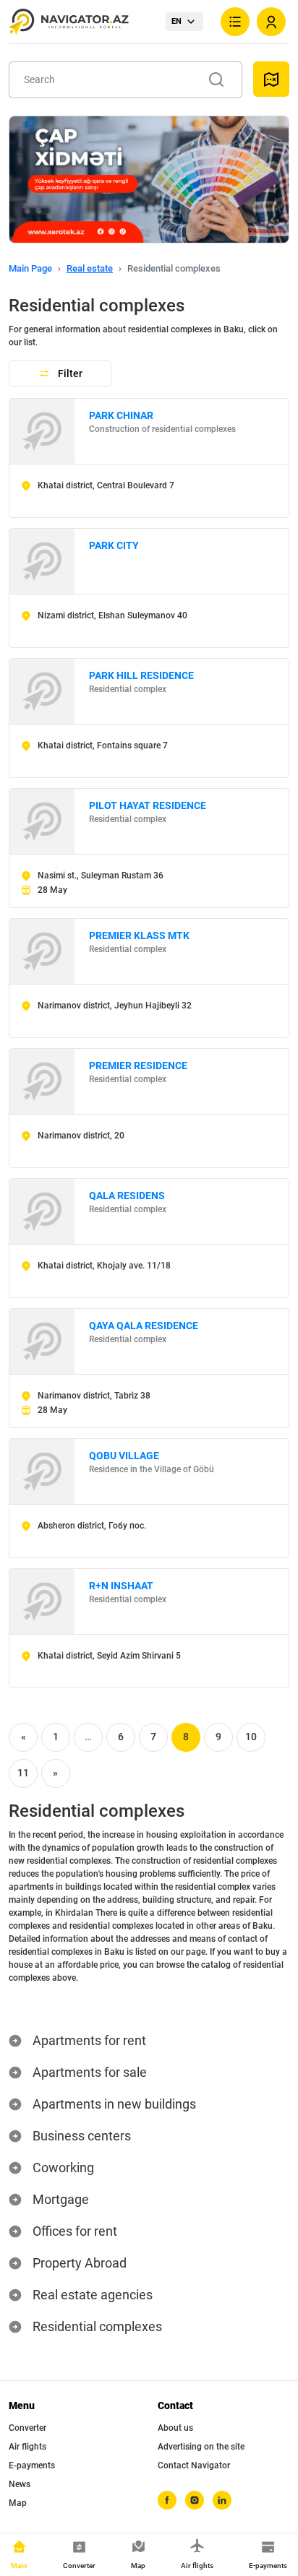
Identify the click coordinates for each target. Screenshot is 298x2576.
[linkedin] (222, 2500)
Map (18, 2503)
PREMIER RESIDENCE (138, 1066)
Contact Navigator (194, 2465)
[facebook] (167, 2500)
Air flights (27, 2447)
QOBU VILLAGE (124, 1456)
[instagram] (195, 2500)
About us (175, 2428)
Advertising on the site (201, 2447)
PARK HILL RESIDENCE (141, 675)
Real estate (90, 268)
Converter (27, 2428)
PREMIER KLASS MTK (139, 935)
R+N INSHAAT (121, 1586)
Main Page (30, 268)
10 (251, 1737)
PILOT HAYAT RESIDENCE (148, 805)
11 (23, 1773)
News (20, 2484)
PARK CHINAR (121, 415)
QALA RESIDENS (127, 1196)
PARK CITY (114, 545)
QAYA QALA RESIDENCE (144, 1326)
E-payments (32, 2465)
